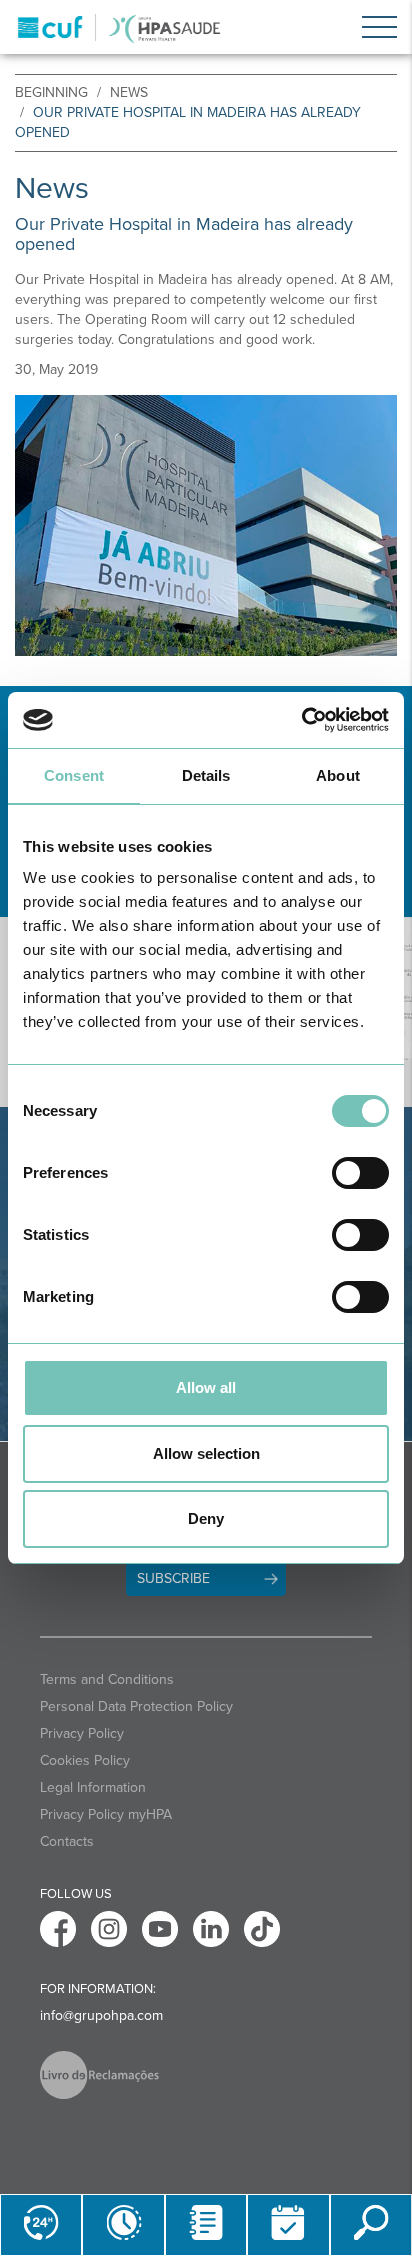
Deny (206, 1518)
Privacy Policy (82, 1733)
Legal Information (93, 1787)
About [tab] (338, 775)
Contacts (67, 1841)
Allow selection (206, 1453)
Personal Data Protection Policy (136, 1706)
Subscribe (173, 1578)
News (129, 92)
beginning (51, 92)
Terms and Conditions (107, 1679)
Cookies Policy (85, 1760)
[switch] (360, 1173)
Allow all (206, 1387)
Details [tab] (206, 775)
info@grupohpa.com (101, 2015)
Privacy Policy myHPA (106, 1814)
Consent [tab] (74, 775)
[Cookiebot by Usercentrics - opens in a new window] (301, 720)
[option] (206, 525)
